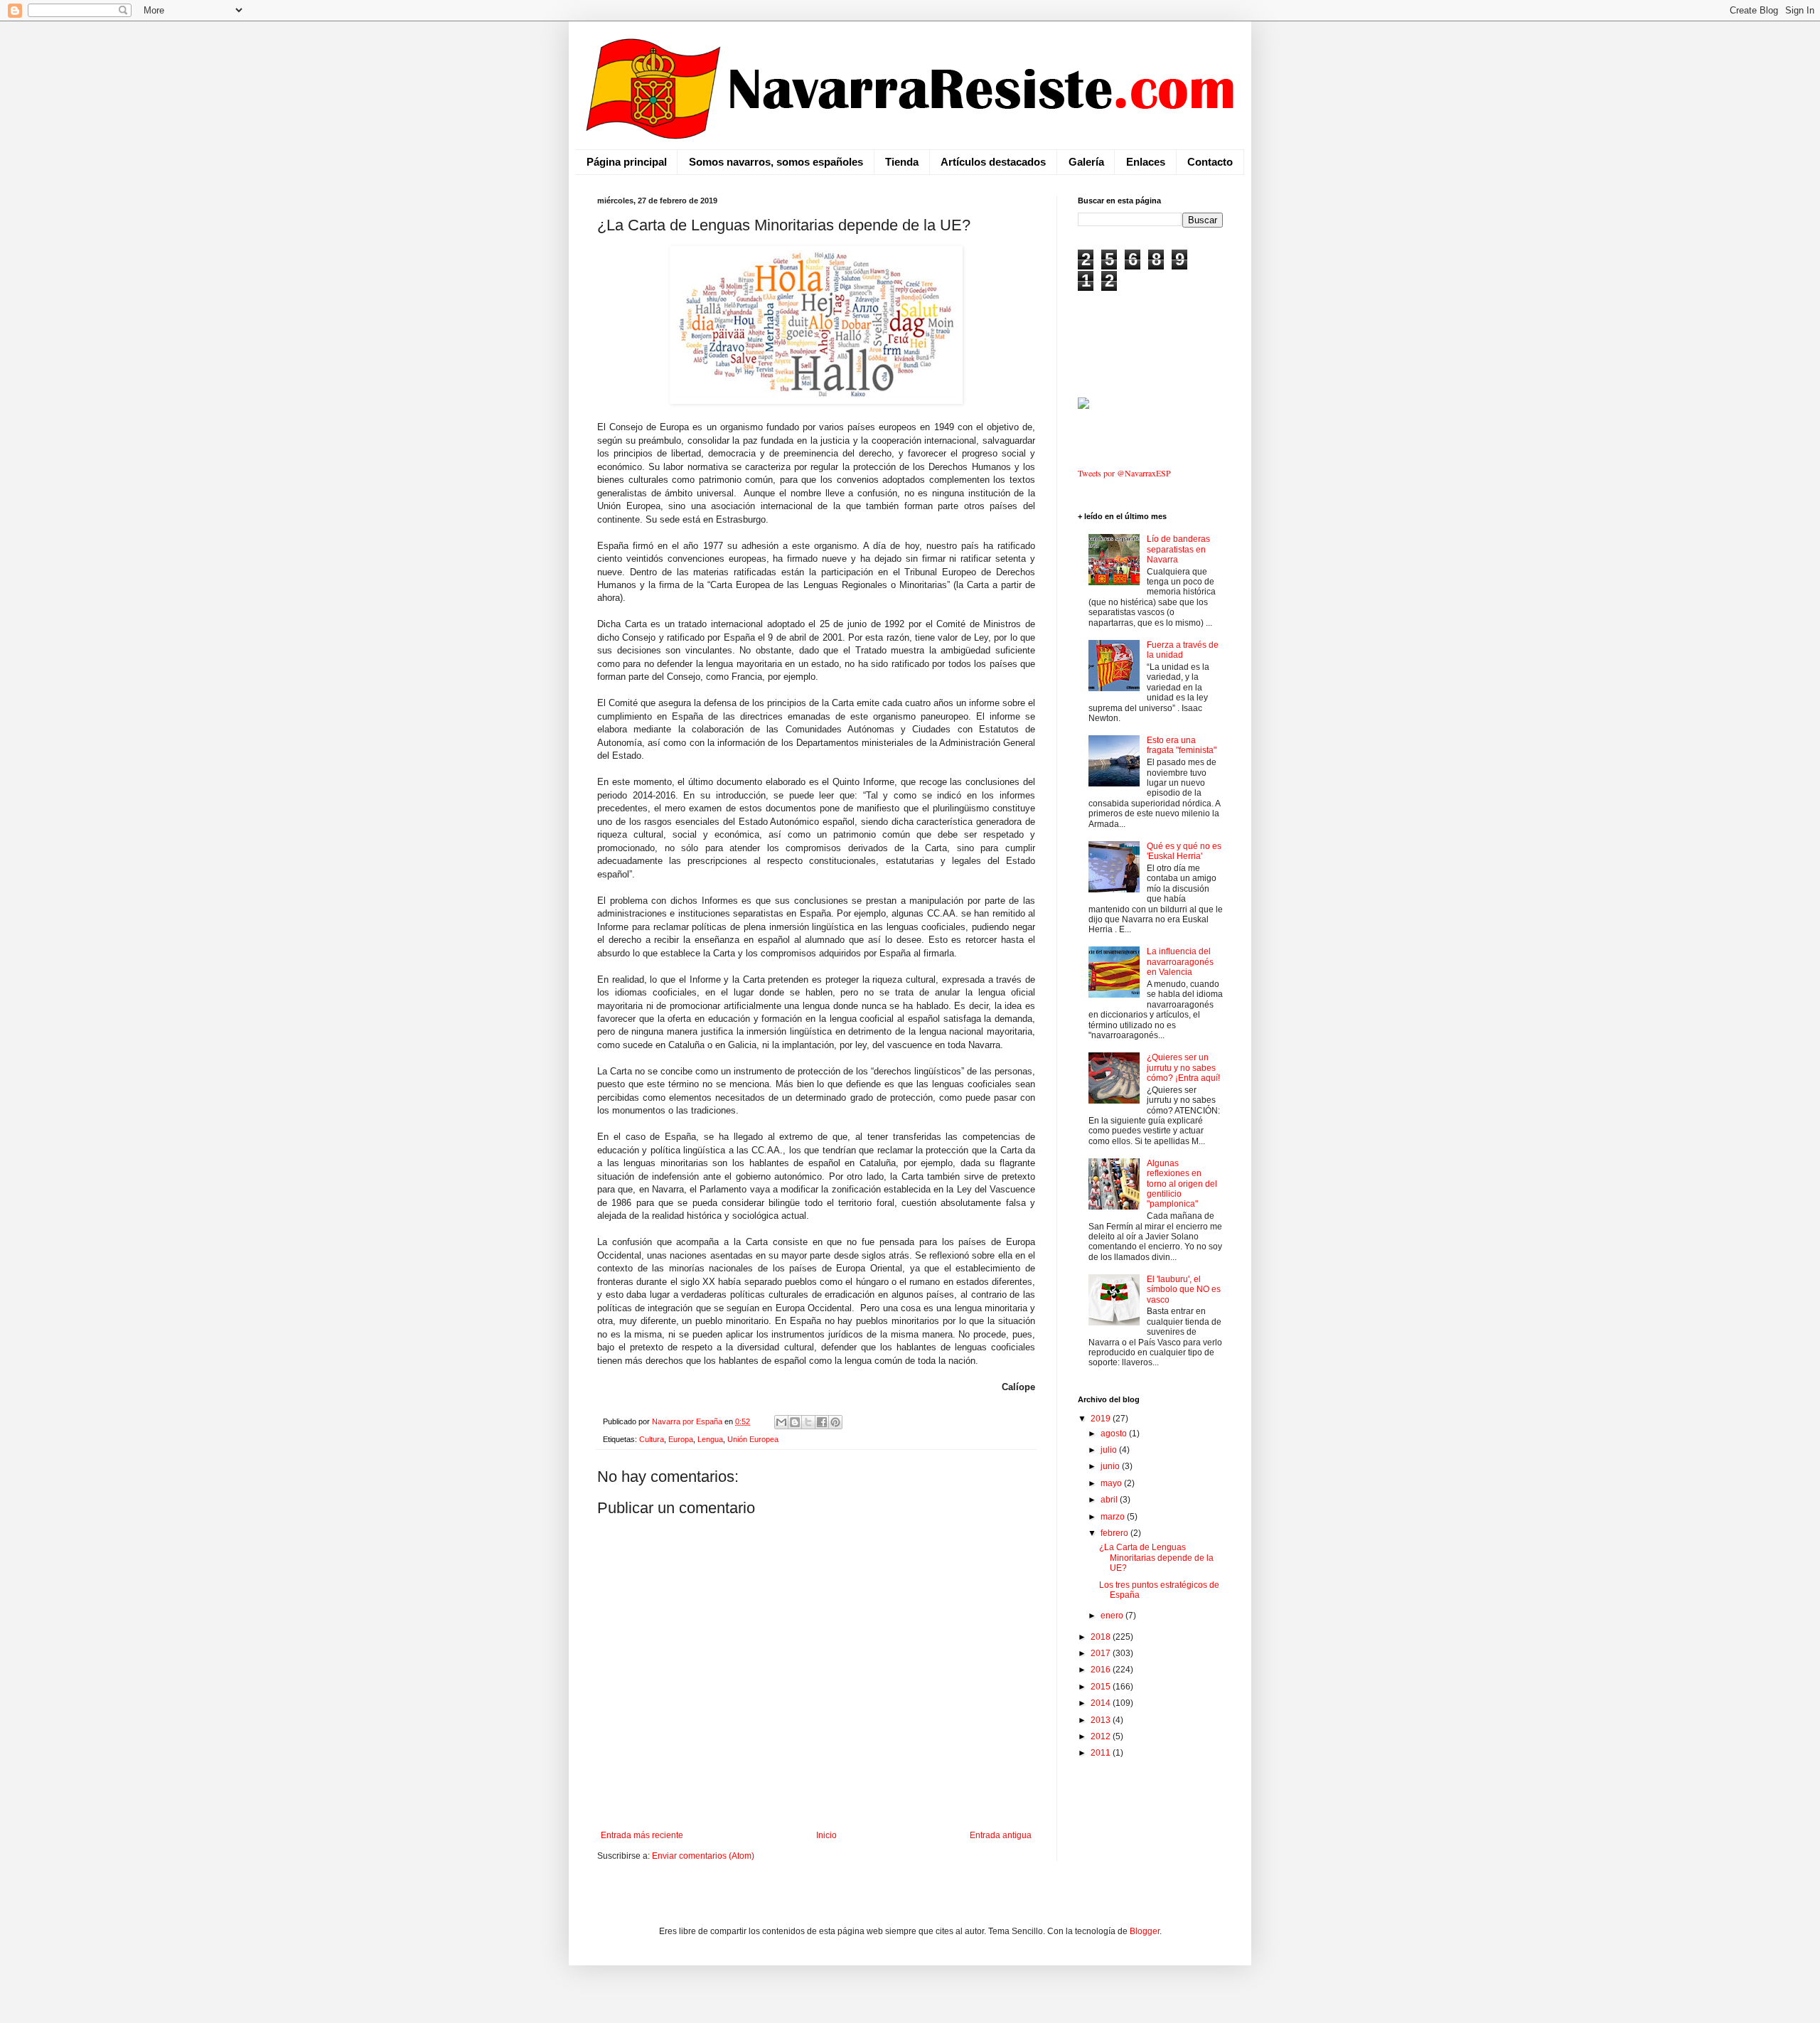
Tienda (902, 162)
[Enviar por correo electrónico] (781, 1422)
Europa (681, 1439)
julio (1110, 1450)
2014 (1102, 1703)
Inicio (826, 1835)
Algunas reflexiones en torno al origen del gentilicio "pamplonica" (1182, 1184)
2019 (1102, 1419)
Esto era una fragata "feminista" (1182, 745)
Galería (1086, 162)
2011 (1102, 1753)
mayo (1112, 1483)
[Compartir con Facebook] (822, 1422)
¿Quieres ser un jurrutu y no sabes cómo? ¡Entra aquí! (1183, 1068)
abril (1110, 1500)
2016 (1102, 1670)
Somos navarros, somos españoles (776, 162)
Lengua (710, 1439)
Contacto (1210, 162)
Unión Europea (753, 1439)
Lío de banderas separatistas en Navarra (1178, 549)
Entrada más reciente (642, 1835)
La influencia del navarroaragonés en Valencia (1180, 962)
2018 (1102, 1637)
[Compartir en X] (808, 1422)
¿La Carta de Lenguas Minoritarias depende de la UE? (1156, 1558)
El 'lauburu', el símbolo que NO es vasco (1184, 1290)
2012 (1102, 1736)
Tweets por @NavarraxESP (1124, 473)
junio (1111, 1466)
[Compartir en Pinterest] (835, 1422)
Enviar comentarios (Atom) (703, 1856)
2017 (1102, 1653)
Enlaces (1146, 162)
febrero (1115, 1533)
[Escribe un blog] (795, 1422)
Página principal (627, 162)
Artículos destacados (993, 162)
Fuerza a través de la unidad (1183, 650)
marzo (1114, 1517)
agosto (1115, 1434)
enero (1113, 1616)
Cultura (652, 1439)
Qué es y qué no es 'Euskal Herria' (1184, 851)
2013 (1102, 1720)
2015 (1102, 1687)
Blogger (1145, 1931)
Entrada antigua (1001, 1835)
